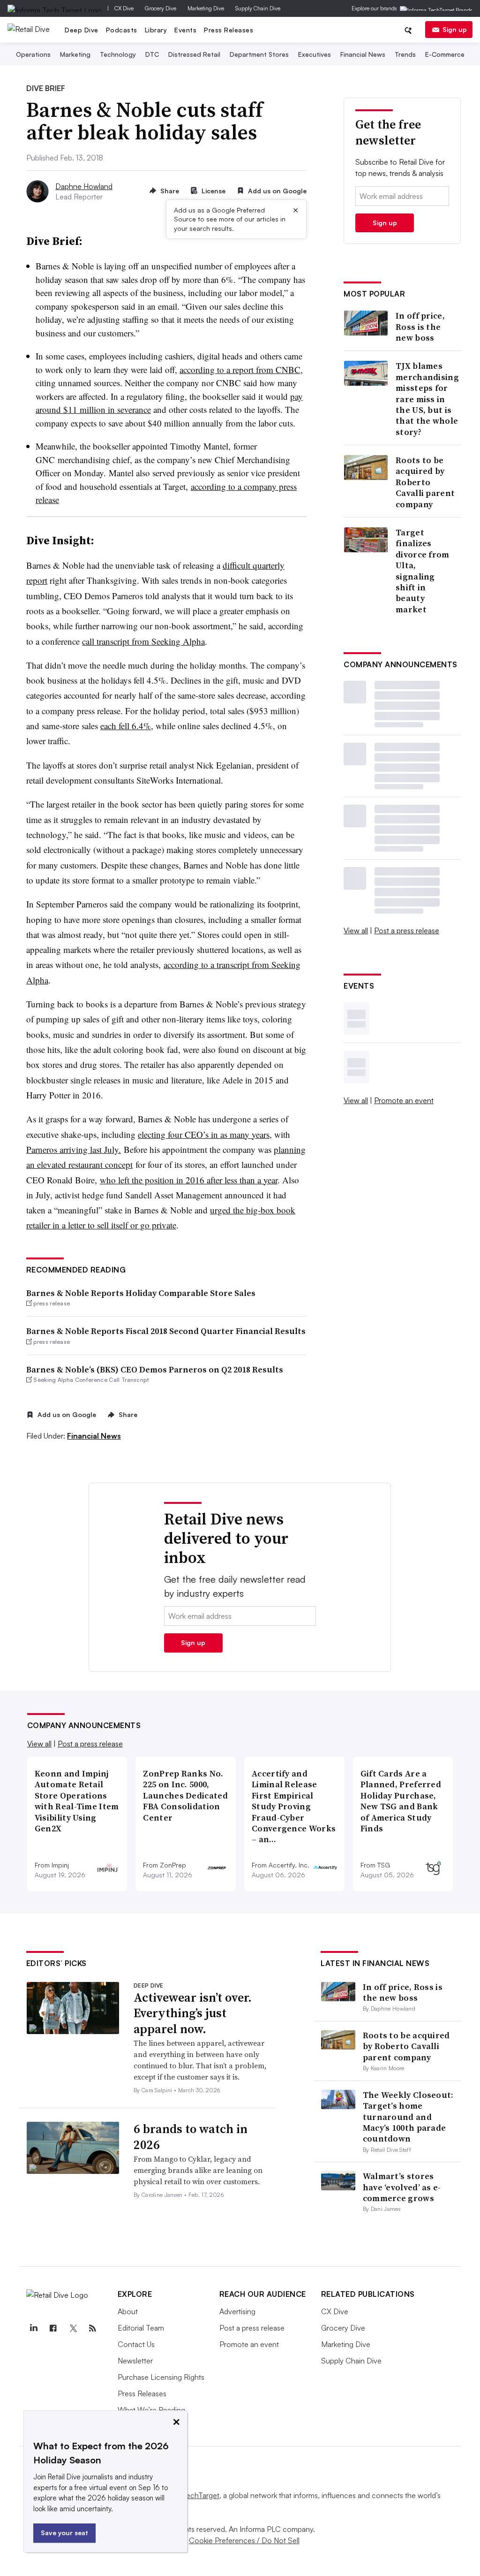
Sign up (455, 29)
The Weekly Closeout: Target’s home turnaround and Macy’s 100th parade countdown (408, 2117)
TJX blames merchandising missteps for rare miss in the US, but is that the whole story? (427, 399)
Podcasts (122, 30)
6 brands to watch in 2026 (191, 2137)
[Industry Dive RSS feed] (93, 2328)
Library (156, 30)
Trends (405, 54)
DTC (152, 54)
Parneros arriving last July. (74, 1149)
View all (356, 930)
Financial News (363, 54)
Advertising (237, 2311)
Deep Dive (82, 30)
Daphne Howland (84, 186)
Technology (118, 54)
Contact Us (136, 2344)
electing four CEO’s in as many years (204, 1134)
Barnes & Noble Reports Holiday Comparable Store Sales (141, 1293)
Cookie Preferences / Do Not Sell (244, 2540)
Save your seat (64, 2533)
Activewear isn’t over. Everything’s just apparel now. (193, 2013)
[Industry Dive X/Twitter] (73, 2328)
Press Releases (229, 30)
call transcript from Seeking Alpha (143, 641)
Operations (33, 54)
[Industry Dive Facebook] (53, 2328)
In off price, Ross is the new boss (420, 327)
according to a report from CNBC (240, 370)
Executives (315, 54)
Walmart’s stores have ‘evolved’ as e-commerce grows (402, 2187)
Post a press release (407, 930)
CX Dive (124, 8)
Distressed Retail (194, 54)
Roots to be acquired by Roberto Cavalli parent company (425, 482)
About (128, 2311)
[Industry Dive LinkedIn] (34, 2328)
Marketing (75, 54)
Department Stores (259, 54)
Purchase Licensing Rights (161, 2377)
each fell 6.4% (126, 726)
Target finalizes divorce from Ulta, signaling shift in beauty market (423, 571)
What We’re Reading (151, 2410)
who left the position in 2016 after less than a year (189, 1180)
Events (185, 30)
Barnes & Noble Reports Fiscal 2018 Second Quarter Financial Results (166, 1331)
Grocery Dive (161, 8)
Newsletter (135, 2361)
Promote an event (404, 1100)
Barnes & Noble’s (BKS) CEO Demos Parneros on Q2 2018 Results (155, 1369)
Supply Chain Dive (258, 8)
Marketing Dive (206, 8)
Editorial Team (141, 2328)
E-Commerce (445, 54)
